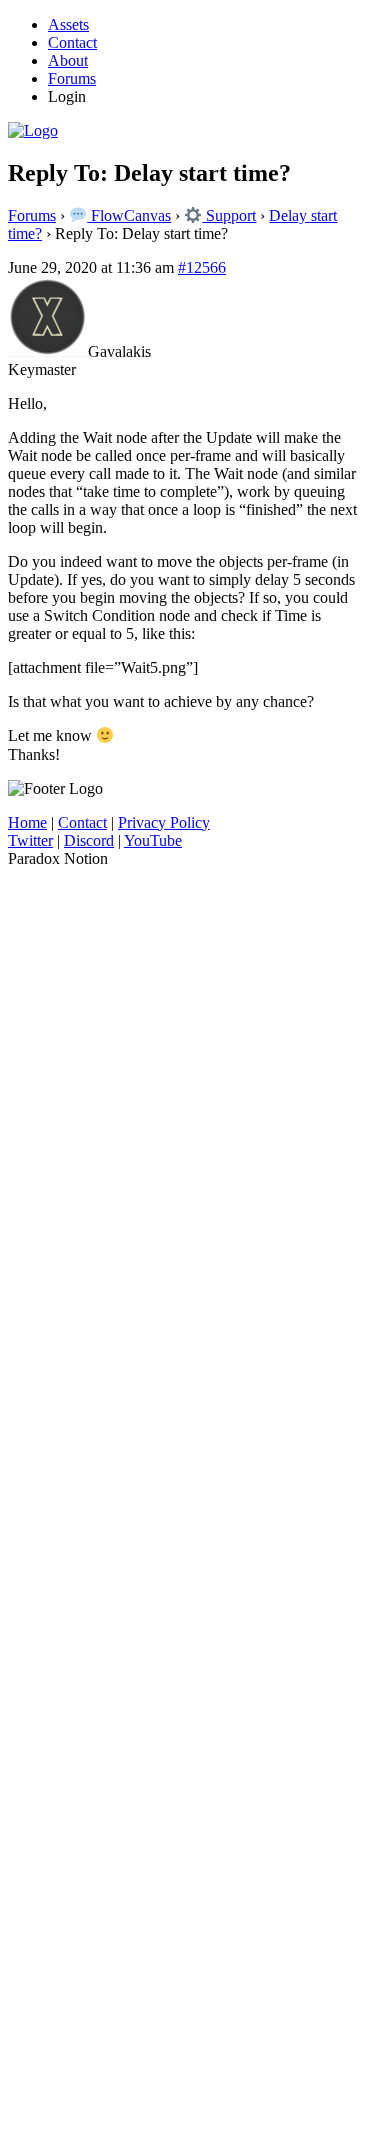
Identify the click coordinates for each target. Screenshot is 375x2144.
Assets (68, 24)
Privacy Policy (164, 822)
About (68, 60)
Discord (89, 840)
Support (229, 215)
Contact (72, 42)
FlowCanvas (129, 215)
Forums (72, 78)
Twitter (30, 840)
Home (27, 822)
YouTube (153, 840)
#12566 (202, 267)
